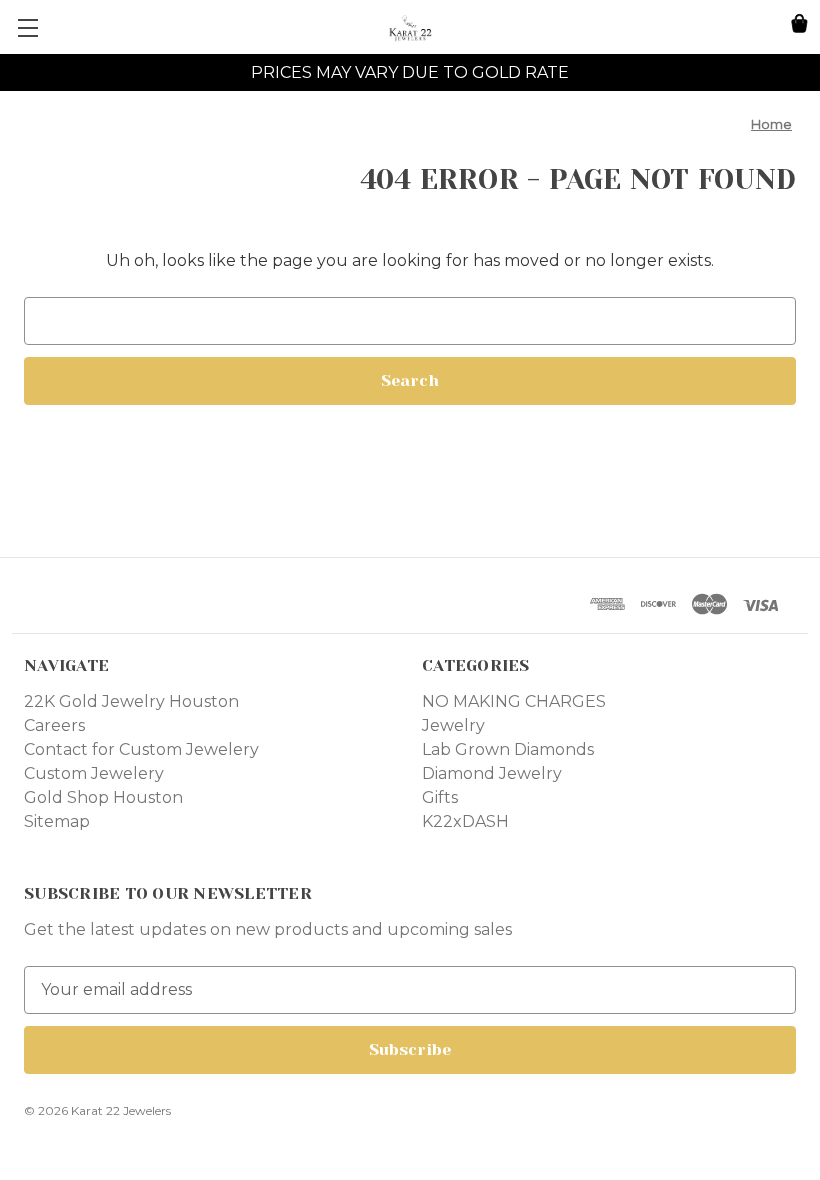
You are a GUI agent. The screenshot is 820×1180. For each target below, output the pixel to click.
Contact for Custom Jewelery (141, 749)
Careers (54, 725)
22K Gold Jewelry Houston (131, 701)
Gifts (440, 797)
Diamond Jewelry (492, 773)
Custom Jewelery (94, 773)
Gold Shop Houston (103, 797)
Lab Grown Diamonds (508, 749)
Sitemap (57, 821)
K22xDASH (465, 821)
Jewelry (453, 725)
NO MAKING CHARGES (514, 701)
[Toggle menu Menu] (27, 27)
